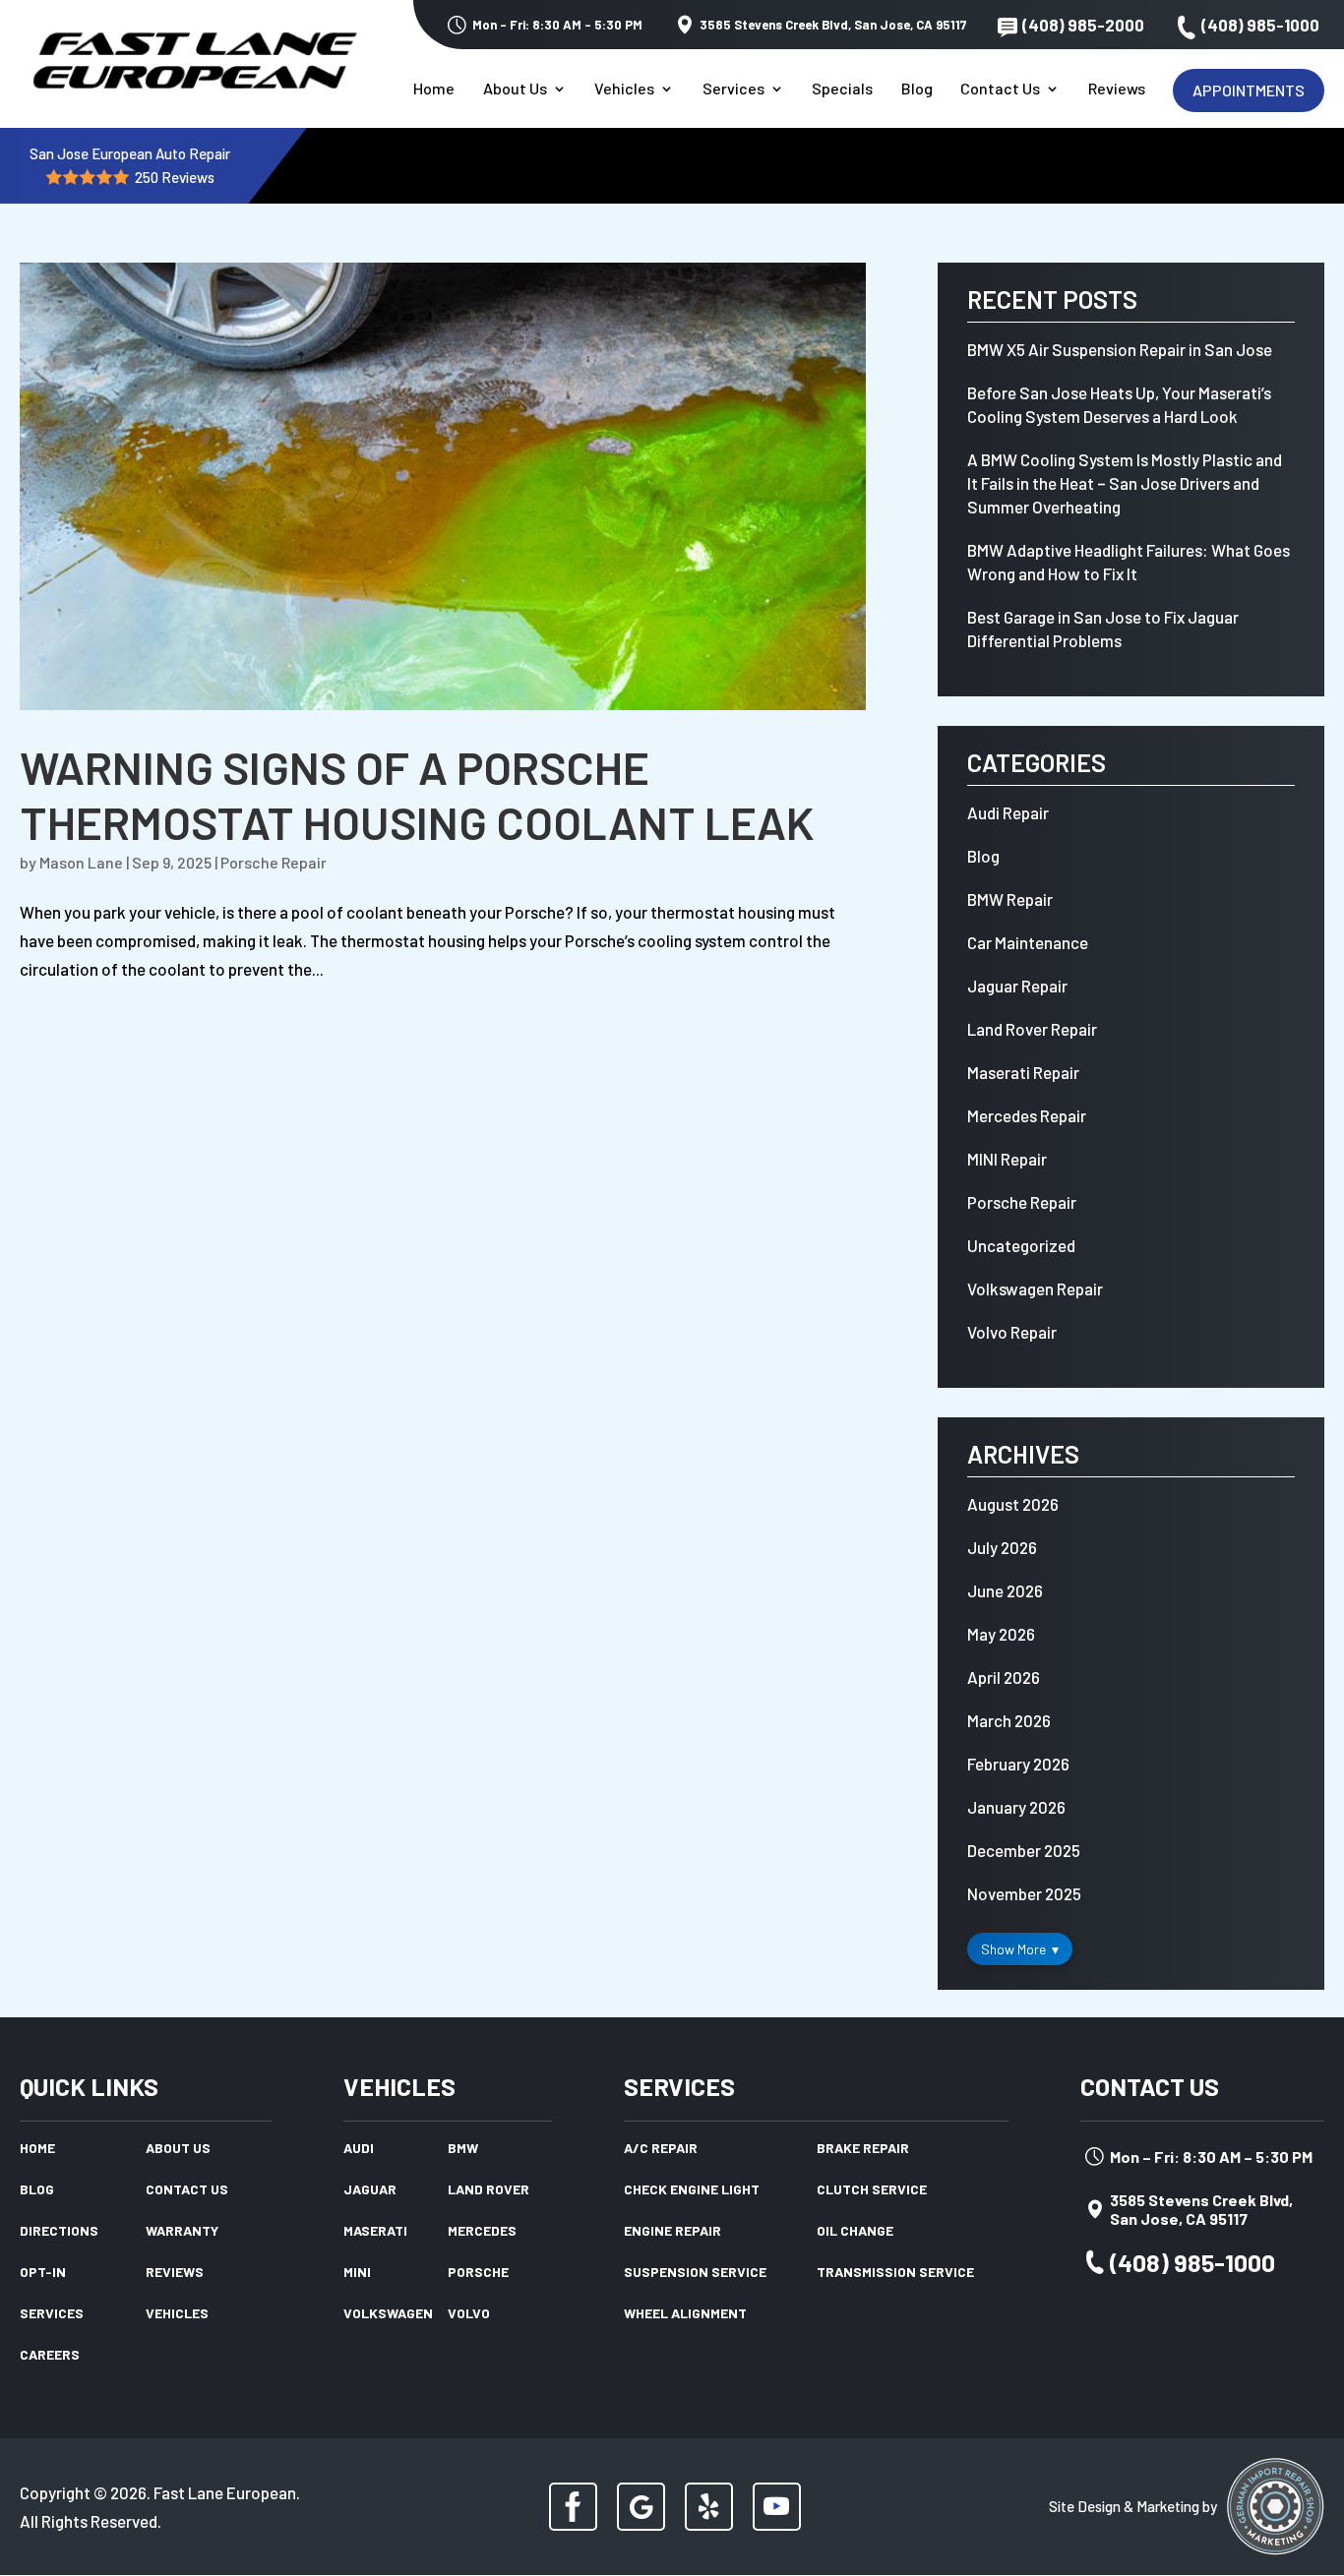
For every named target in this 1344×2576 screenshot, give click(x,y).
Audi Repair (1008, 812)
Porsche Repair (274, 862)
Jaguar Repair (1017, 986)
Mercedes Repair (1027, 1115)
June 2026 (1005, 1590)
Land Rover (489, 2190)
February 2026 (1018, 1764)
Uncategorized (1021, 1245)
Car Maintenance (1028, 942)
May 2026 (1001, 1634)
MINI (357, 2273)
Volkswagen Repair (1035, 1288)
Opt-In (43, 2273)
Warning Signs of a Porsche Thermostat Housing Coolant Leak (417, 794)
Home (434, 90)
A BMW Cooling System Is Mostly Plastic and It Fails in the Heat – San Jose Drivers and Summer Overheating (1125, 483)
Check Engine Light (692, 2190)
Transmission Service (895, 2273)
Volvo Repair (1012, 1332)
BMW (463, 2149)
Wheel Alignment (685, 2314)
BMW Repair (1010, 899)
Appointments (1249, 90)
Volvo (469, 2314)
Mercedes (482, 2231)
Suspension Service (695, 2273)
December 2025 (1024, 1850)
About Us (515, 90)
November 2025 (1024, 1893)
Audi (359, 2149)
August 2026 (1013, 1504)
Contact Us (1000, 90)
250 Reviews (175, 177)
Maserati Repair (1023, 1072)
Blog (917, 90)
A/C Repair (661, 2149)
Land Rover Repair (1032, 1029)
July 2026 (1002, 1547)
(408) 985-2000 (1083, 25)
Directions (59, 2231)
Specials (842, 90)
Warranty (182, 2231)
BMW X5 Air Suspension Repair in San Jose (1120, 349)
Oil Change (855, 2231)
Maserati (375, 2231)
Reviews (1117, 90)
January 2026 (1016, 1807)
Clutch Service (872, 2190)
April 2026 (1004, 1677)
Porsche (478, 2273)
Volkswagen (388, 2314)
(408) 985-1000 (1260, 25)
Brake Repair (863, 2149)
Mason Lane (81, 862)
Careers (50, 2355)
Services (733, 90)
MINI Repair (1007, 1159)
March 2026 (1009, 1720)
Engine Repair (672, 2231)
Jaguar (370, 2190)
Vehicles (624, 90)
